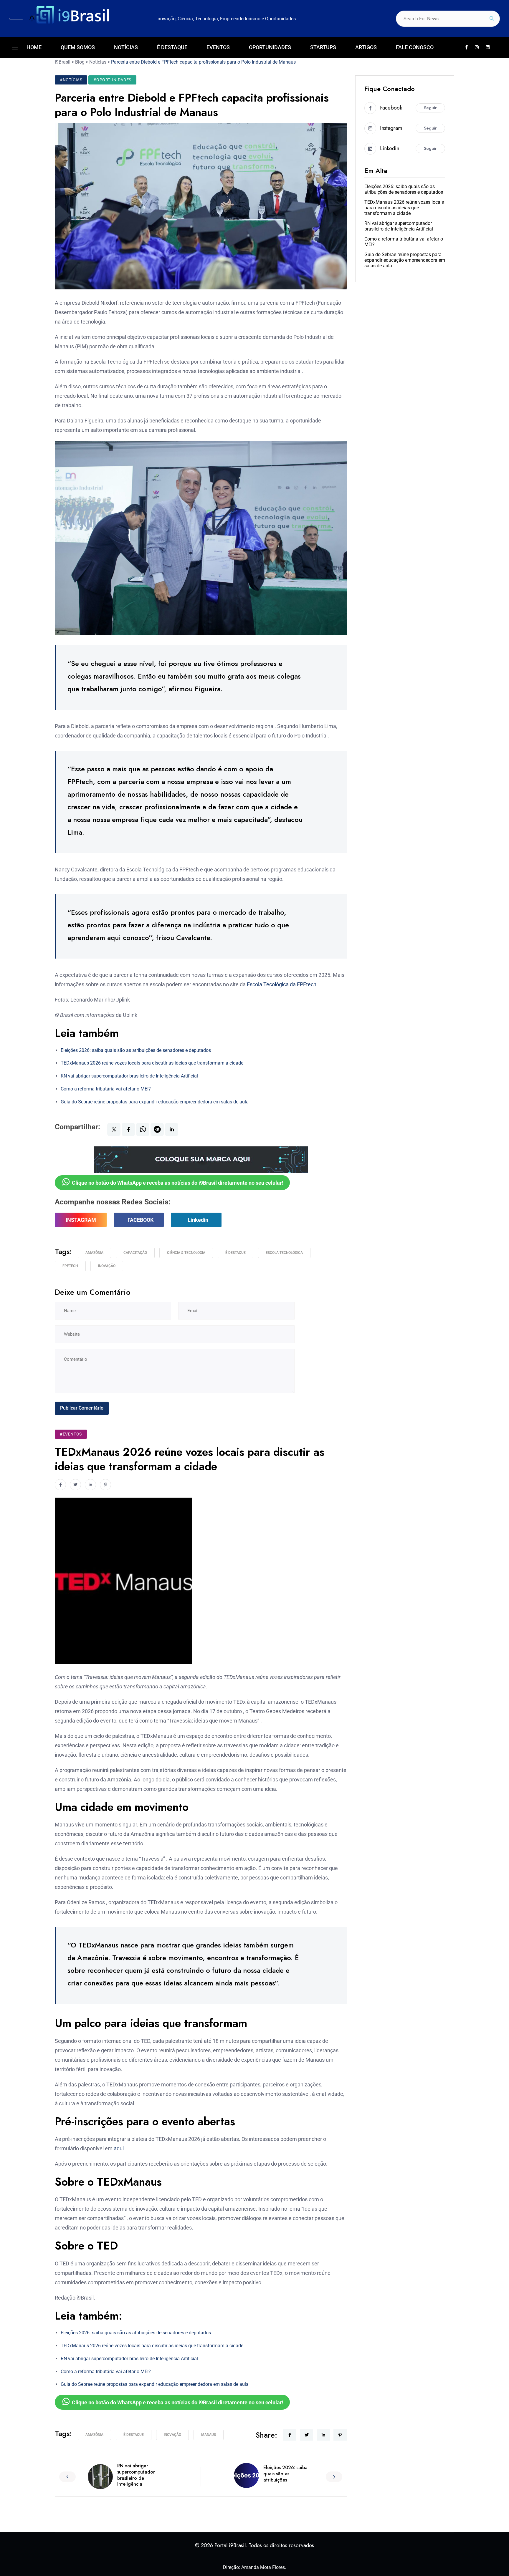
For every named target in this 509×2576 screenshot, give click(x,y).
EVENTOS (218, 47)
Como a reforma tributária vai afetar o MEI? (106, 1089)
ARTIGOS (366, 47)
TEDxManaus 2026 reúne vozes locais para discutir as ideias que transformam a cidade (152, 1063)
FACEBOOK (141, 1220)
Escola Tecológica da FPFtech (282, 984)
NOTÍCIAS (126, 47)
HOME (34, 47)
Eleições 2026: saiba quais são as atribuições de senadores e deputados (136, 1050)
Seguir (430, 108)
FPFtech (70, 1266)
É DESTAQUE (172, 47)
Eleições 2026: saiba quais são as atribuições (285, 2474)
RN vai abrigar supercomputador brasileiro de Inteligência (136, 2475)
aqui (119, 2148)
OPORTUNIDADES (270, 47)
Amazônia (94, 1253)
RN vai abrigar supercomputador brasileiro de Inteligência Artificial (129, 1076)
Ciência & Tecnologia (186, 1253)
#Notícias (71, 80)
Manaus (209, 2435)
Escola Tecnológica (284, 1253)
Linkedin (198, 1220)
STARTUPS (323, 47)
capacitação (135, 1253)
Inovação (107, 1266)
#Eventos (71, 1434)
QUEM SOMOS (78, 47)
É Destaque (236, 1253)
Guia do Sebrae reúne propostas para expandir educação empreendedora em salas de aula (155, 1102)
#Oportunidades (112, 80)
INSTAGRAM (81, 1220)
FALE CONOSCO (415, 47)
